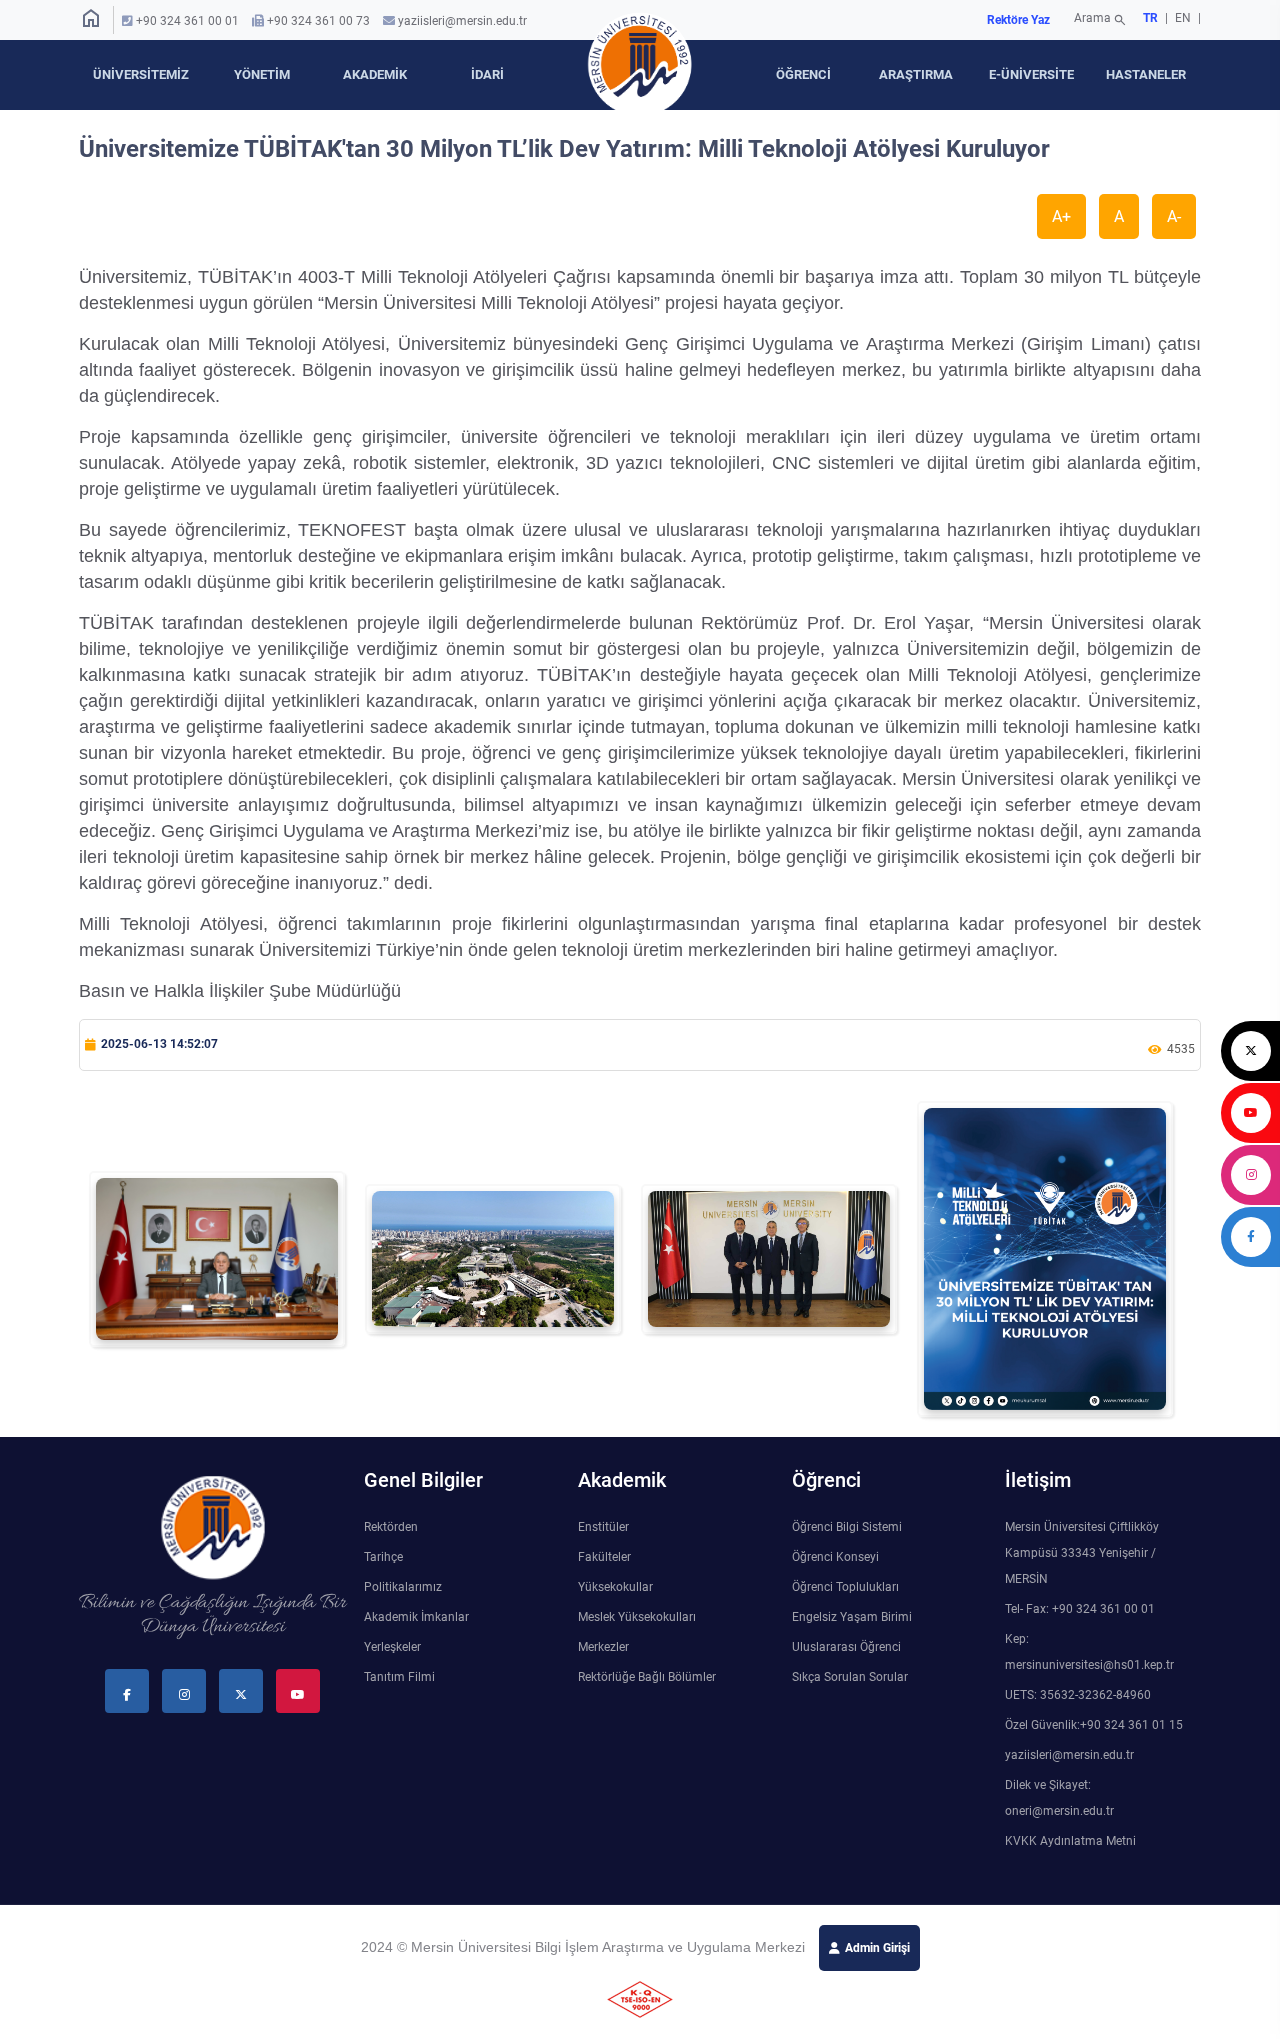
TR (1150, 18)
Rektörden (391, 1527)
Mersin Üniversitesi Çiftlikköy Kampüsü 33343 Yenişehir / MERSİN (1082, 1553)
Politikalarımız (403, 1587)
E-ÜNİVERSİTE (1031, 74)
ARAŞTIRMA (916, 74)
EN (1184, 18)
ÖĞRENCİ (803, 74)
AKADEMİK (375, 74)
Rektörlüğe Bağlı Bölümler (647, 1677)
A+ (1061, 216)
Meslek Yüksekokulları (637, 1617)
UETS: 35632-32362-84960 (1078, 1695)
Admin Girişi (877, 1948)
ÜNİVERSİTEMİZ (141, 74)
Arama (1100, 20)
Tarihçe (383, 1557)
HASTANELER (1146, 74)
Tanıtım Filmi (399, 1677)
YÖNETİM (262, 74)
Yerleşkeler (392, 1647)
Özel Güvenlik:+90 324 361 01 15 (1094, 1725)
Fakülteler (604, 1557)
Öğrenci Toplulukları (845, 1587)
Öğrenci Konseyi (835, 1557)
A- (1174, 216)
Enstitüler (603, 1527)
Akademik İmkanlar (416, 1617)
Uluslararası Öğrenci (846, 1647)
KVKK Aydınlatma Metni (1070, 1841)
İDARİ (487, 74)
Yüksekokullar (615, 1587)
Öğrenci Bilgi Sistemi (847, 1527)
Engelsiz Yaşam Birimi (852, 1617)
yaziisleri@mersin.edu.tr (462, 21)
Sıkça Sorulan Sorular (850, 1677)
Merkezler (603, 1647)
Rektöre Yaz (1018, 20)
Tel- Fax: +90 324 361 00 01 (1080, 1609)
